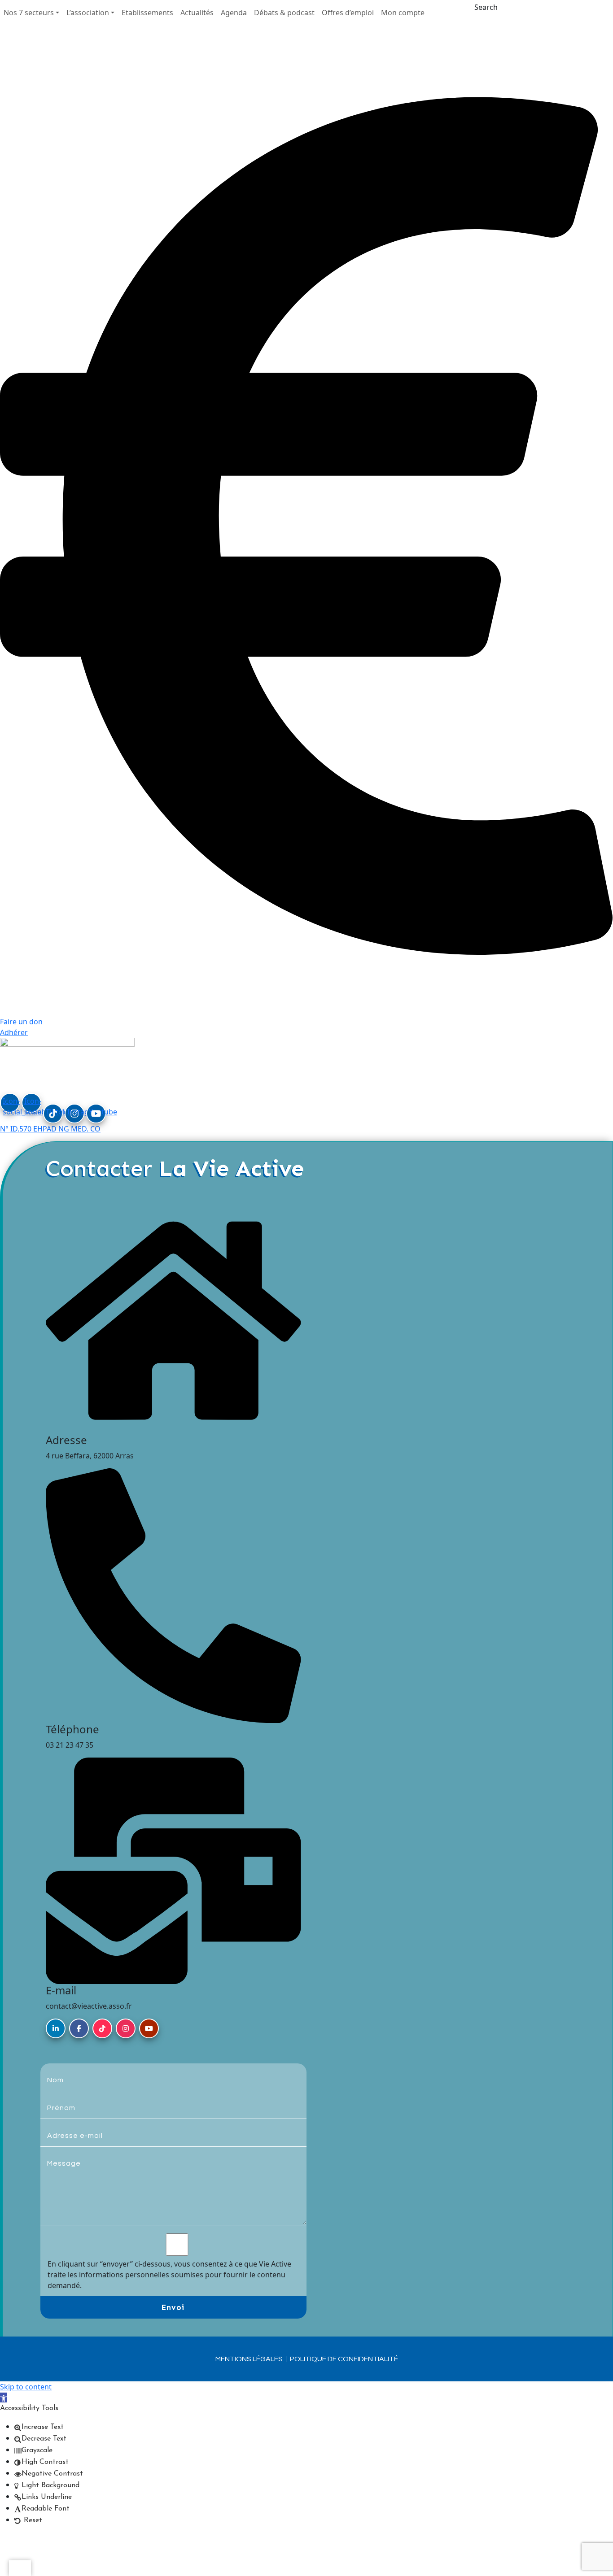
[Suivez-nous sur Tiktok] (102, 2028)
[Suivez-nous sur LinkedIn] (56, 2028)
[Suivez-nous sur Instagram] (126, 2028)
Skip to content (26, 2387)
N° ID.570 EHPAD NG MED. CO (50, 1129)
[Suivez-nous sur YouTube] (149, 2028)
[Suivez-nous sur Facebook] (79, 2028)
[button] (31, 13)
